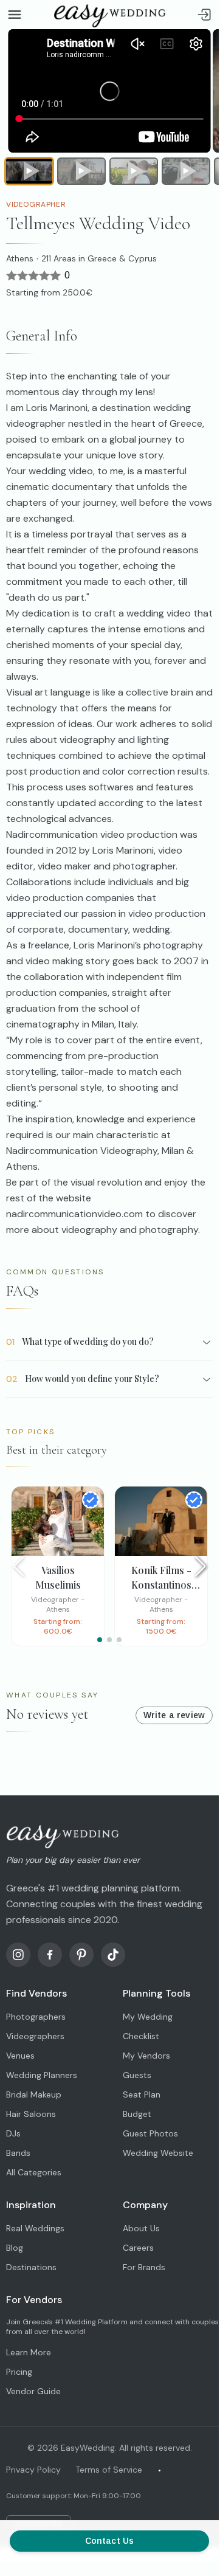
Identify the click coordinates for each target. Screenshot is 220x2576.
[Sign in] (204, 15)
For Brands (144, 2267)
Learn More (29, 2352)
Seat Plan (142, 2094)
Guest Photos (150, 2133)
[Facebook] (50, 1955)
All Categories (34, 2172)
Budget (137, 2114)
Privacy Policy (33, 2470)
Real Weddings (35, 2228)
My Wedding (148, 2017)
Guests (137, 2075)
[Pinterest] (81, 1955)
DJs (13, 2133)
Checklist (141, 2036)
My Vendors (146, 2056)
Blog (15, 2248)
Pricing (19, 2372)
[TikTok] (113, 1955)
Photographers (36, 2017)
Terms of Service (109, 2470)
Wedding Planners (42, 2075)
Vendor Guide (33, 2391)
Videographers (35, 2036)
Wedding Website (158, 2153)
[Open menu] (15, 15)
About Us (141, 2228)
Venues (20, 2056)
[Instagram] (18, 1955)
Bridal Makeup (34, 2094)
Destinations (31, 2267)
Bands (18, 2153)
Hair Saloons (31, 2114)
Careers (138, 2248)
